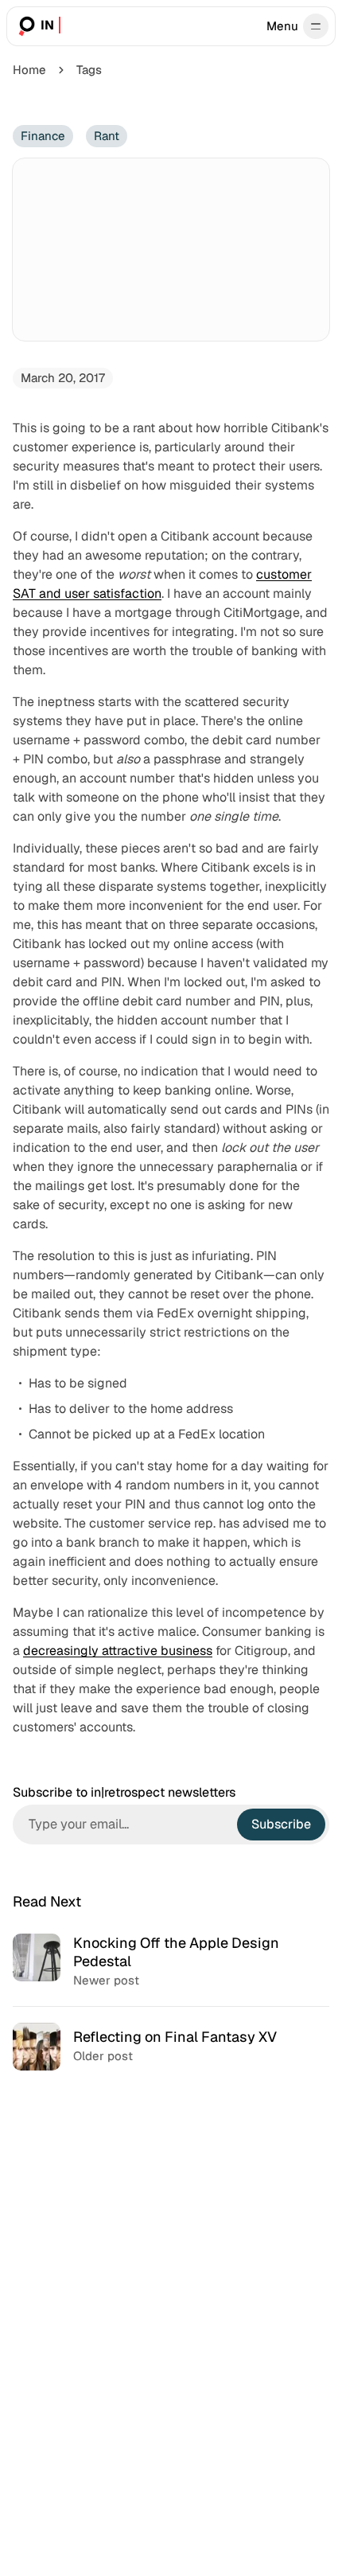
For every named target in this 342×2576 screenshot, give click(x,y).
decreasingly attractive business (118, 1651)
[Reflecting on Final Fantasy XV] (171, 2046)
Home (29, 70)
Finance (43, 136)
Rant (107, 136)
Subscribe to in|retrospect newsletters (124, 1793)
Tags (89, 70)
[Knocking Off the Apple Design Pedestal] (171, 1962)
